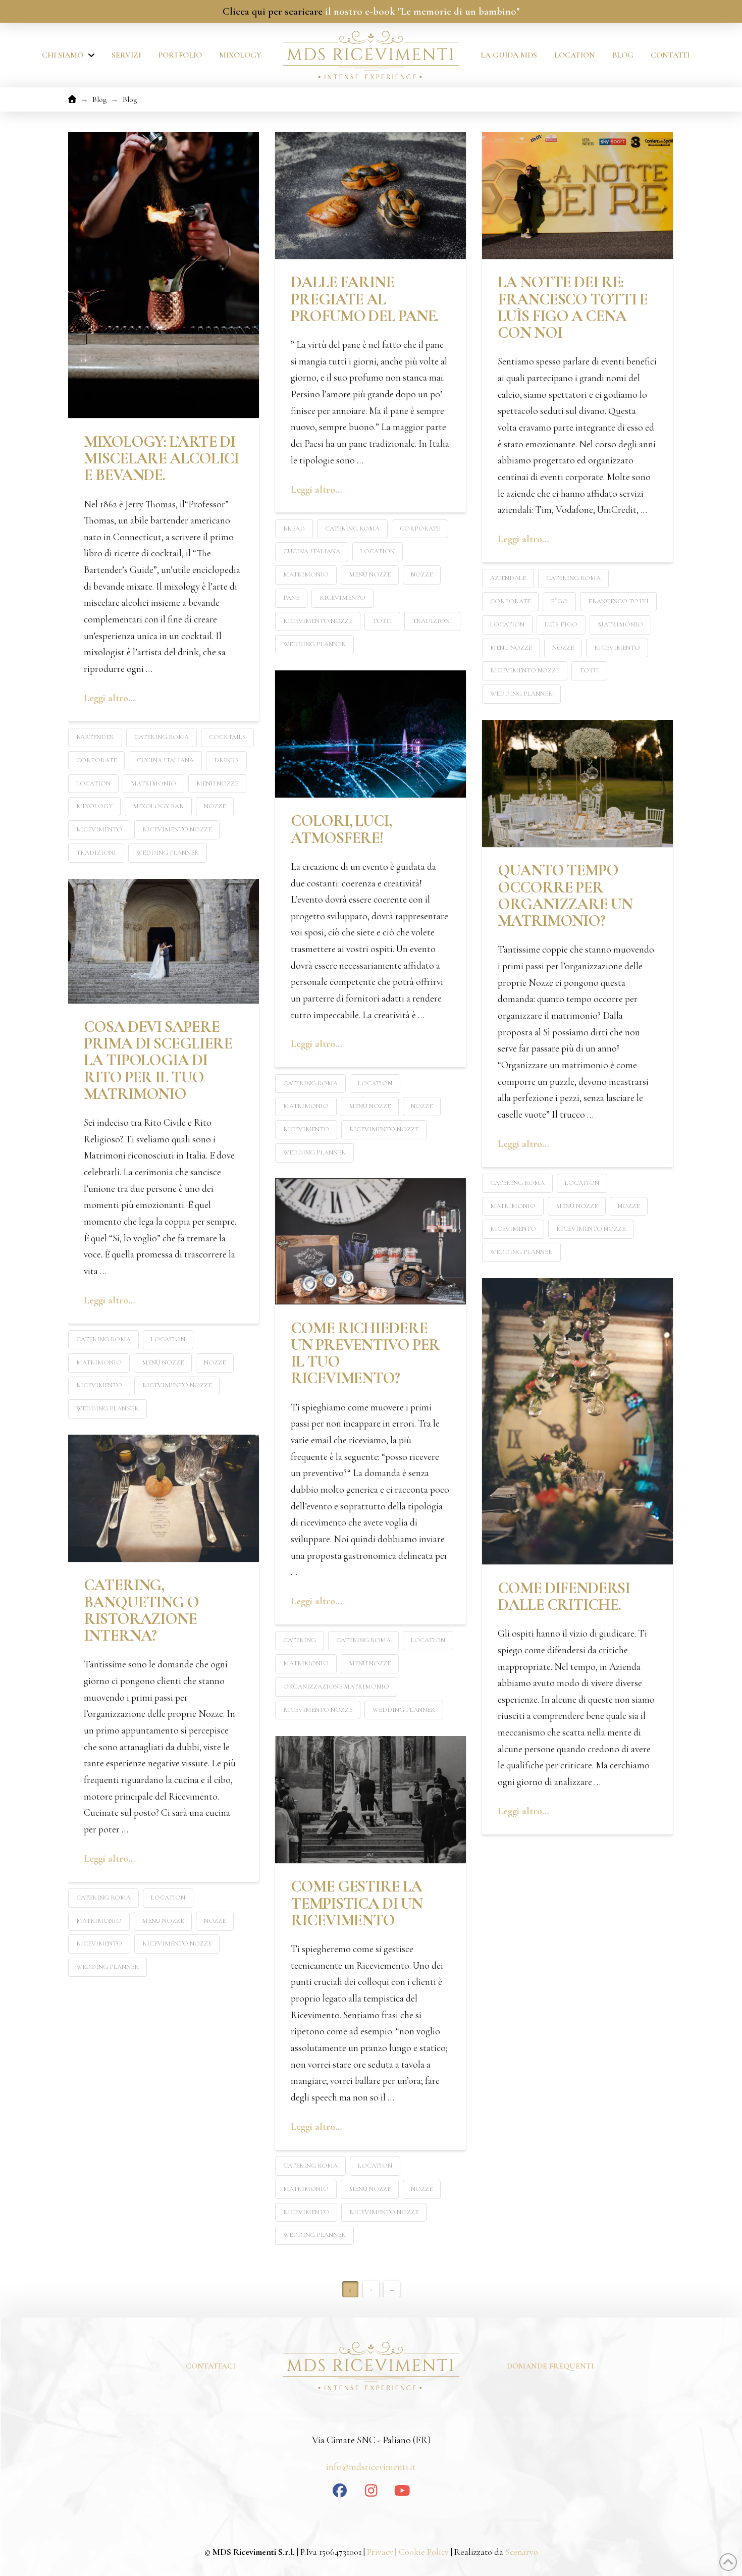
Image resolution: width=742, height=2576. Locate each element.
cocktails (227, 737)
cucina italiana (165, 760)
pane (291, 598)
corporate (96, 760)
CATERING (300, 1640)
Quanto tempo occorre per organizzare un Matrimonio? (565, 896)
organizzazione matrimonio (336, 1687)
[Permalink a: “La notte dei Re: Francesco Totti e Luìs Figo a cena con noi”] (577, 195)
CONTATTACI (210, 2366)
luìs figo (561, 624)
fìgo (559, 601)
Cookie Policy (423, 2552)
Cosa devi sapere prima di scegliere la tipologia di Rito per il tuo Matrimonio (158, 1060)
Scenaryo (522, 2552)
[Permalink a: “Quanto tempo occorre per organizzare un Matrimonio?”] (577, 783)
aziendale (508, 578)
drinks (226, 760)
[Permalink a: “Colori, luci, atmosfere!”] (370, 734)
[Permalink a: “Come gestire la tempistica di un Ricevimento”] (370, 1800)
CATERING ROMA (162, 737)
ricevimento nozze (177, 829)
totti (382, 621)
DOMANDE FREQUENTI (550, 2366)
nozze (215, 806)
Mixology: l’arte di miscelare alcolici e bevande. (161, 459)
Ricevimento (99, 829)
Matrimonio (153, 783)
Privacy (380, 2552)
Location (93, 783)
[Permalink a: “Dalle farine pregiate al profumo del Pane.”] (370, 195)
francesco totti (618, 601)
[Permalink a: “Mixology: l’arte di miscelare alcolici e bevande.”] (164, 275)
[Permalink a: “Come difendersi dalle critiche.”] (577, 1421)
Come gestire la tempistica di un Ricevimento (356, 1903)
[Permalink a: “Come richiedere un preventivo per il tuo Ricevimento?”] (370, 1241)
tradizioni (96, 853)
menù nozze (217, 783)
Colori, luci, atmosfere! (341, 829)
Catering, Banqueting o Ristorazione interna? (141, 1610)
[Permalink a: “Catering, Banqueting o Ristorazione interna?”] (164, 1498)
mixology (94, 806)
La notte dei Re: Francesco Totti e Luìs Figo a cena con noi (573, 307)
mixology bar (158, 806)
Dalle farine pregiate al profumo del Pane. (364, 299)
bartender (95, 737)
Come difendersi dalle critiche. (564, 1596)
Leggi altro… (110, 698)
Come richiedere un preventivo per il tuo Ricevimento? (365, 1353)
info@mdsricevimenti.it (371, 2467)
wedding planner (168, 853)
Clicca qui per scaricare (273, 11)
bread (294, 529)
